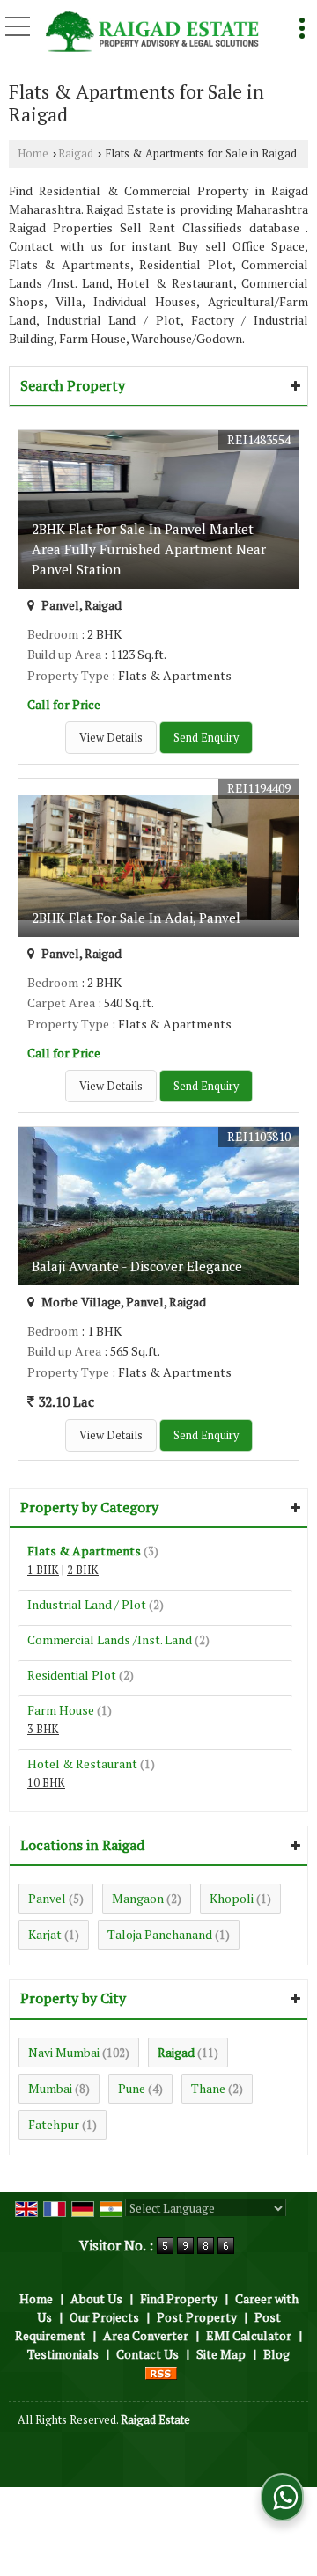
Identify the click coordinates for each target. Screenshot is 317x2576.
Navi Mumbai (64, 2052)
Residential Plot (72, 1675)
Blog (276, 2354)
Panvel (47, 1898)
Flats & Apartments (84, 1551)
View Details (111, 738)
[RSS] (161, 2372)
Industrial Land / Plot (87, 1604)
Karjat (45, 1934)
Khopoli (232, 1898)
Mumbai (50, 2088)
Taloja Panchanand (160, 1934)
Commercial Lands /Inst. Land (110, 1639)
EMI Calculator (249, 2335)
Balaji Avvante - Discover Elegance (137, 1266)
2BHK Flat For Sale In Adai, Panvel (136, 918)
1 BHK (43, 1570)
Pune (132, 2088)
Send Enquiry (206, 738)
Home (33, 154)
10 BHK (46, 1783)
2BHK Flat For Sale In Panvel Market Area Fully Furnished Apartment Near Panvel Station (149, 549)
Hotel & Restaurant (82, 1764)
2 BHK (83, 1570)
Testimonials (63, 2354)
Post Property (197, 2317)
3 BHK (43, 1729)
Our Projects (104, 2317)
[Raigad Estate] (152, 33)
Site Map (221, 2354)
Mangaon (138, 1898)
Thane (208, 2088)
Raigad (76, 154)
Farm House (61, 1710)
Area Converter (146, 2335)
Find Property (179, 2298)
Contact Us (147, 2354)
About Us (96, 2298)
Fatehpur (54, 2124)
